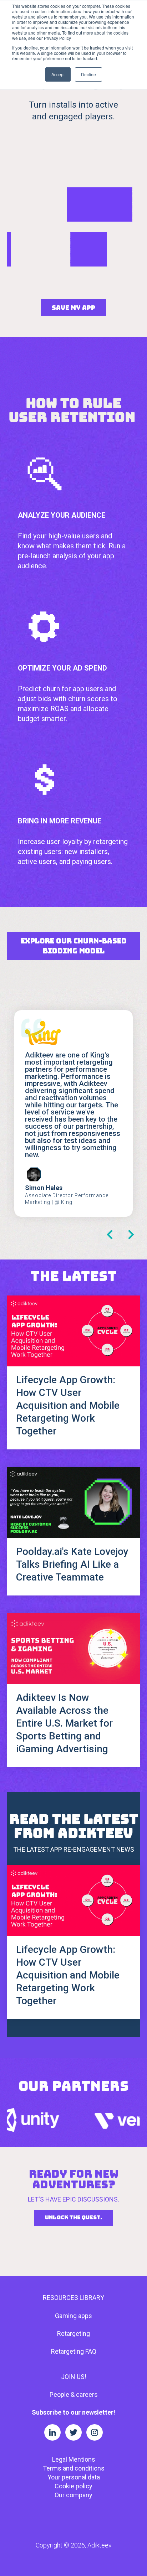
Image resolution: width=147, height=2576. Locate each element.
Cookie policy (73, 2486)
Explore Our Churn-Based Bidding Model (74, 946)
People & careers (74, 2394)
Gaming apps (73, 2316)
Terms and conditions (74, 2468)
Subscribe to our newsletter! (73, 2412)
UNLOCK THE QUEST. (74, 2218)
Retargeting (73, 2334)
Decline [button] (88, 74)
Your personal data (74, 2477)
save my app (73, 308)
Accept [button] (58, 74)
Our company (73, 2495)
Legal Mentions (74, 2459)
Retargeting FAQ (74, 2351)
